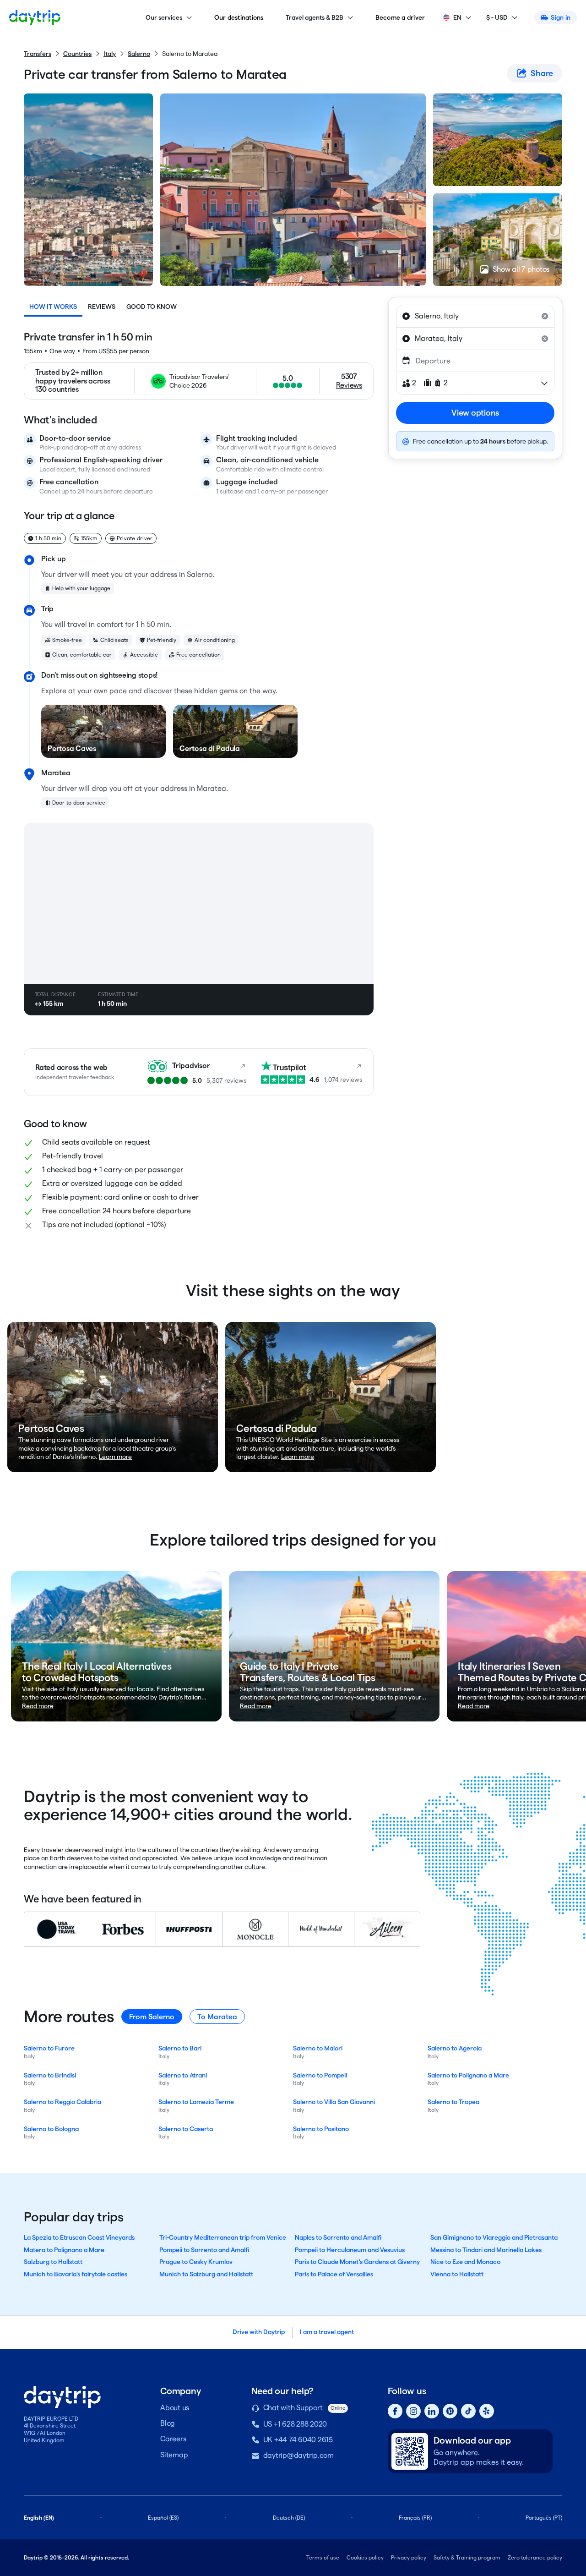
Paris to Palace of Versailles (334, 2274)
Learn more (115, 1457)
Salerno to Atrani (183, 2075)
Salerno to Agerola (455, 2048)
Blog (168, 2423)
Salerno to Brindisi (50, 2075)
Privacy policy (409, 2557)
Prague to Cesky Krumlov (196, 2262)
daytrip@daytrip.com (298, 2455)
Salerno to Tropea (453, 2102)
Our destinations (239, 17)
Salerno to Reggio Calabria (62, 2102)
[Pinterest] (450, 2411)
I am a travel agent (327, 2332)
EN (457, 17)
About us (175, 2408)
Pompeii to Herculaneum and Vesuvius (350, 2250)
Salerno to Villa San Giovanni (334, 2102)
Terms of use (323, 2557)
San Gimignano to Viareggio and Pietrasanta (494, 2237)
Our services (164, 17)
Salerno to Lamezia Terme (196, 2102)
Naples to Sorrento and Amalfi (338, 2237)
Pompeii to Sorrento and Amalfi (204, 2250)
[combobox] (475, 316)
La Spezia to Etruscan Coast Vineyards (79, 2237)
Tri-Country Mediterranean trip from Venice (223, 2237)
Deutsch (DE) (289, 2518)
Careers (173, 2439)
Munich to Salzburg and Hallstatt (206, 2274)
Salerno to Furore (49, 2048)
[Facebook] (395, 2411)
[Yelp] (487, 2411)
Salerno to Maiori (318, 2048)
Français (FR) (415, 2518)
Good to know (152, 307)
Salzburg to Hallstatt (53, 2262)
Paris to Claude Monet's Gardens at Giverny (357, 2262)
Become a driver (400, 17)
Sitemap (174, 2455)
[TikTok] (468, 2411)
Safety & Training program (467, 2557)
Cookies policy (365, 2557)
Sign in (561, 17)
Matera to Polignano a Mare (64, 2250)
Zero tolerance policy (535, 2557)
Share (542, 73)
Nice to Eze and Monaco (465, 2262)
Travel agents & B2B (315, 17)
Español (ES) (163, 2518)
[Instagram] (413, 2411)
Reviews (102, 307)
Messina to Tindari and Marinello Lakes (486, 2250)
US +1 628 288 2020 (295, 2424)
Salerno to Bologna (51, 2129)
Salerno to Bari (180, 2048)
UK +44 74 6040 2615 (298, 2440)
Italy (110, 54)
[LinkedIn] (432, 2411)
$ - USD (497, 17)
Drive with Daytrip (259, 2332)
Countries (77, 54)
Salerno (139, 54)
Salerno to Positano (321, 2129)
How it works (53, 307)
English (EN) (39, 2518)
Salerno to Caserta (186, 2129)
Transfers (38, 54)
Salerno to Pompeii (320, 2075)
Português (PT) (544, 2518)
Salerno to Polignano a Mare (468, 2075)
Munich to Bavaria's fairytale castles (76, 2274)
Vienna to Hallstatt (457, 2274)
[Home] (35, 17)
